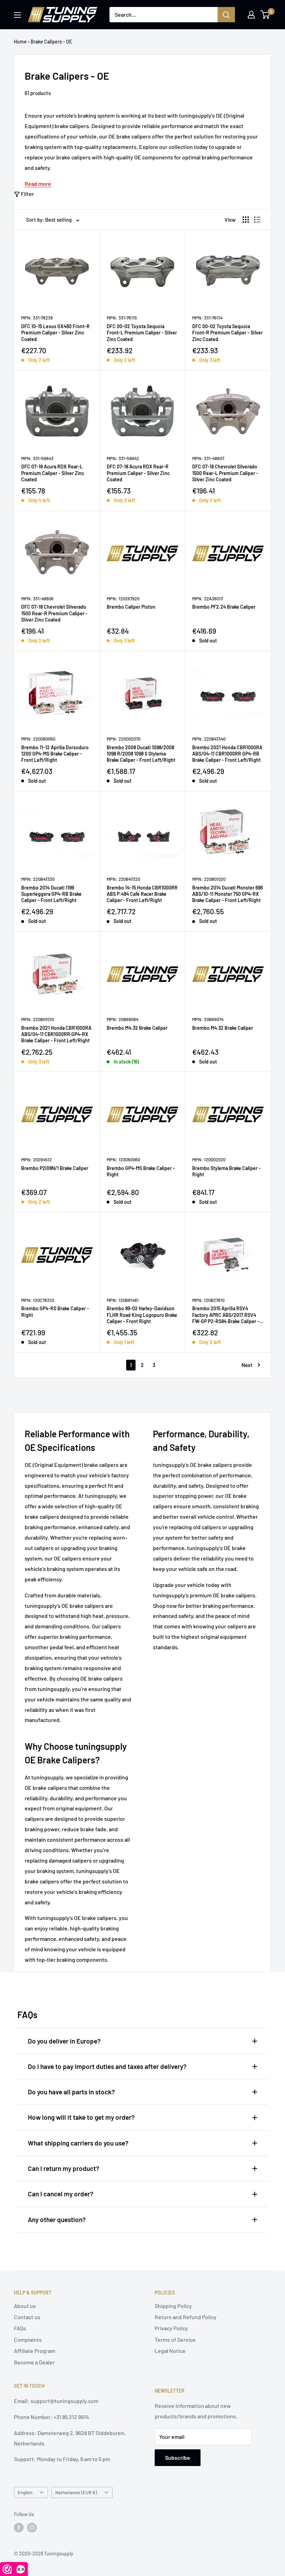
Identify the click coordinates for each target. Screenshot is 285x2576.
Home (20, 42)
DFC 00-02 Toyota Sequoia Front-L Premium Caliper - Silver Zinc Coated (142, 333)
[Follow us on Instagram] (32, 2528)
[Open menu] (17, 15)
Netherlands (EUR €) (76, 2492)
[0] (265, 15)
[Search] (226, 15)
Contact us (27, 2317)
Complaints (28, 2340)
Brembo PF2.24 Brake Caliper (224, 607)
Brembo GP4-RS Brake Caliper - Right (55, 1311)
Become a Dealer (34, 2362)
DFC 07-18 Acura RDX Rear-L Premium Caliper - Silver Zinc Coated (53, 473)
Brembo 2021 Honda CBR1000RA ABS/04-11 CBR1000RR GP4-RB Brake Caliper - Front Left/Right (227, 754)
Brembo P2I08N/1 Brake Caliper (55, 1168)
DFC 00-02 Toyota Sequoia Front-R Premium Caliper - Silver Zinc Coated (227, 333)
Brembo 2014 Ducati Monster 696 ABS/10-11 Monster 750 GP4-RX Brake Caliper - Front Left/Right (227, 894)
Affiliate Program (35, 2351)
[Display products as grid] (246, 220)
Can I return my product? (64, 2168)
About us (25, 2306)
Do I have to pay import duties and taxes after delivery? (107, 2066)
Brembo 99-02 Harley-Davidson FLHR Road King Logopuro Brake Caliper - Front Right (142, 1315)
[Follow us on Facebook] (19, 2528)
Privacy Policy (171, 2328)
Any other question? (57, 2219)
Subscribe (178, 2458)
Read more (38, 184)
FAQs (20, 2328)
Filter (27, 194)
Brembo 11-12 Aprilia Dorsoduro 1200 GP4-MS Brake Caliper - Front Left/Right (55, 754)
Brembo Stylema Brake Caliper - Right (226, 1171)
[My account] (251, 15)
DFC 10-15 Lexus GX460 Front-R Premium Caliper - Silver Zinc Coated (55, 333)
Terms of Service (175, 2340)
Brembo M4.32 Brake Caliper (137, 1028)
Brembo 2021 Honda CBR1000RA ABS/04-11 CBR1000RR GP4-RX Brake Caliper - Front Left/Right (56, 1034)
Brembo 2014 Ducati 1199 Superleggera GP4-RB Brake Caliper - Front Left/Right (51, 894)
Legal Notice (170, 2351)
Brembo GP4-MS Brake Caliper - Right (141, 1171)
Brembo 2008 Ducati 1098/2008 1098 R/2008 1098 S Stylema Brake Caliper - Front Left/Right (141, 754)
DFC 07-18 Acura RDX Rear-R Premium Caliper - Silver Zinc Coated (138, 473)
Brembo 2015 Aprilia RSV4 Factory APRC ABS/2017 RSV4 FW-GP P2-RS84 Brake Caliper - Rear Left (226, 1315)
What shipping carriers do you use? (78, 2143)
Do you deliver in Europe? (64, 2041)
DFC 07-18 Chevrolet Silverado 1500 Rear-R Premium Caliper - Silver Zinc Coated (54, 613)
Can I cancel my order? (61, 2194)
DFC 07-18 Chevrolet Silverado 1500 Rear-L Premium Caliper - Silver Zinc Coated (225, 473)
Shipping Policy (173, 2306)
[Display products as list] (257, 220)
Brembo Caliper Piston (131, 607)
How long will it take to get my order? (81, 2117)
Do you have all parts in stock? (71, 2092)
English (25, 2492)
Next (247, 1365)
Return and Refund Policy (186, 2317)
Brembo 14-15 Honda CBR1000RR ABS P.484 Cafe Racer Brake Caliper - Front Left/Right (142, 894)
